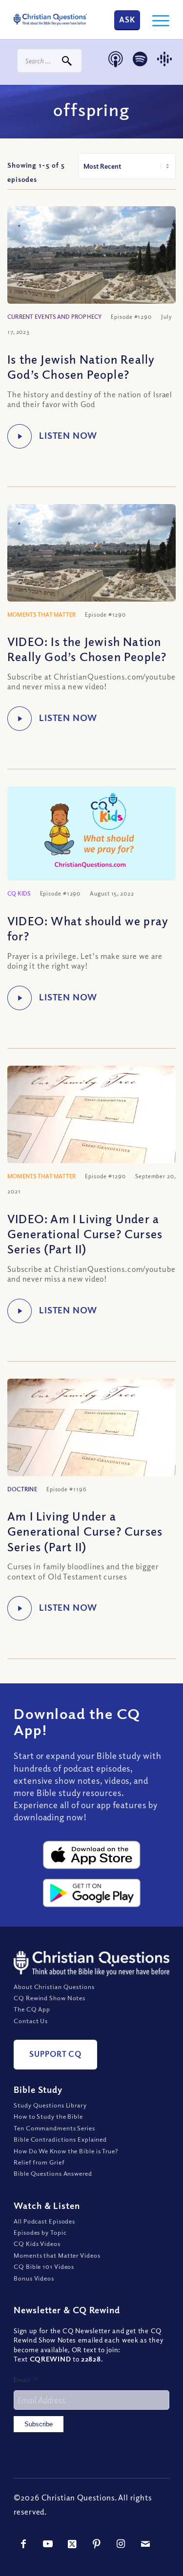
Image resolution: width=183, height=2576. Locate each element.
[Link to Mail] (145, 2544)
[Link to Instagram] (121, 2544)
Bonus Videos (34, 2278)
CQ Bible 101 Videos (44, 2266)
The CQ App (32, 2009)
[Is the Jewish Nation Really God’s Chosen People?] (91, 269)
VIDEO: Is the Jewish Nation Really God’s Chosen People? (87, 649)
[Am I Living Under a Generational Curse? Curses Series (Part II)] (91, 1442)
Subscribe (39, 2424)
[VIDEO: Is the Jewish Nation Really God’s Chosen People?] (91, 567)
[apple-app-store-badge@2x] (92, 1855)
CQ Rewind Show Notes (50, 1998)
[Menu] (156, 20)
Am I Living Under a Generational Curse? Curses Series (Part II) (85, 1531)
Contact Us (31, 2021)
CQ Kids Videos (37, 2244)
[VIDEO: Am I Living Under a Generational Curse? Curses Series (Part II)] (91, 1129)
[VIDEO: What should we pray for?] (91, 834)
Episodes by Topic (40, 2232)
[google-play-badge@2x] (92, 1893)
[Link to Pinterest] (97, 2544)
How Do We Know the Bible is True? (66, 2150)
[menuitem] (156, 20)
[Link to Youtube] (48, 2544)
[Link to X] (72, 2544)
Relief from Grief (39, 2162)
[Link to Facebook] (23, 2544)
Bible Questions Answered (53, 2173)
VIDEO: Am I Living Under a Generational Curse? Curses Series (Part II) (85, 1233)
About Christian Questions (54, 1986)
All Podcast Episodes (44, 2221)
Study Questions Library (50, 2105)
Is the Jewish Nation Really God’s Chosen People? (81, 366)
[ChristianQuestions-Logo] (50, 20)
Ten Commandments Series (54, 2128)
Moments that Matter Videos (57, 2255)
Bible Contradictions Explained (60, 2139)
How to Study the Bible (48, 2116)
